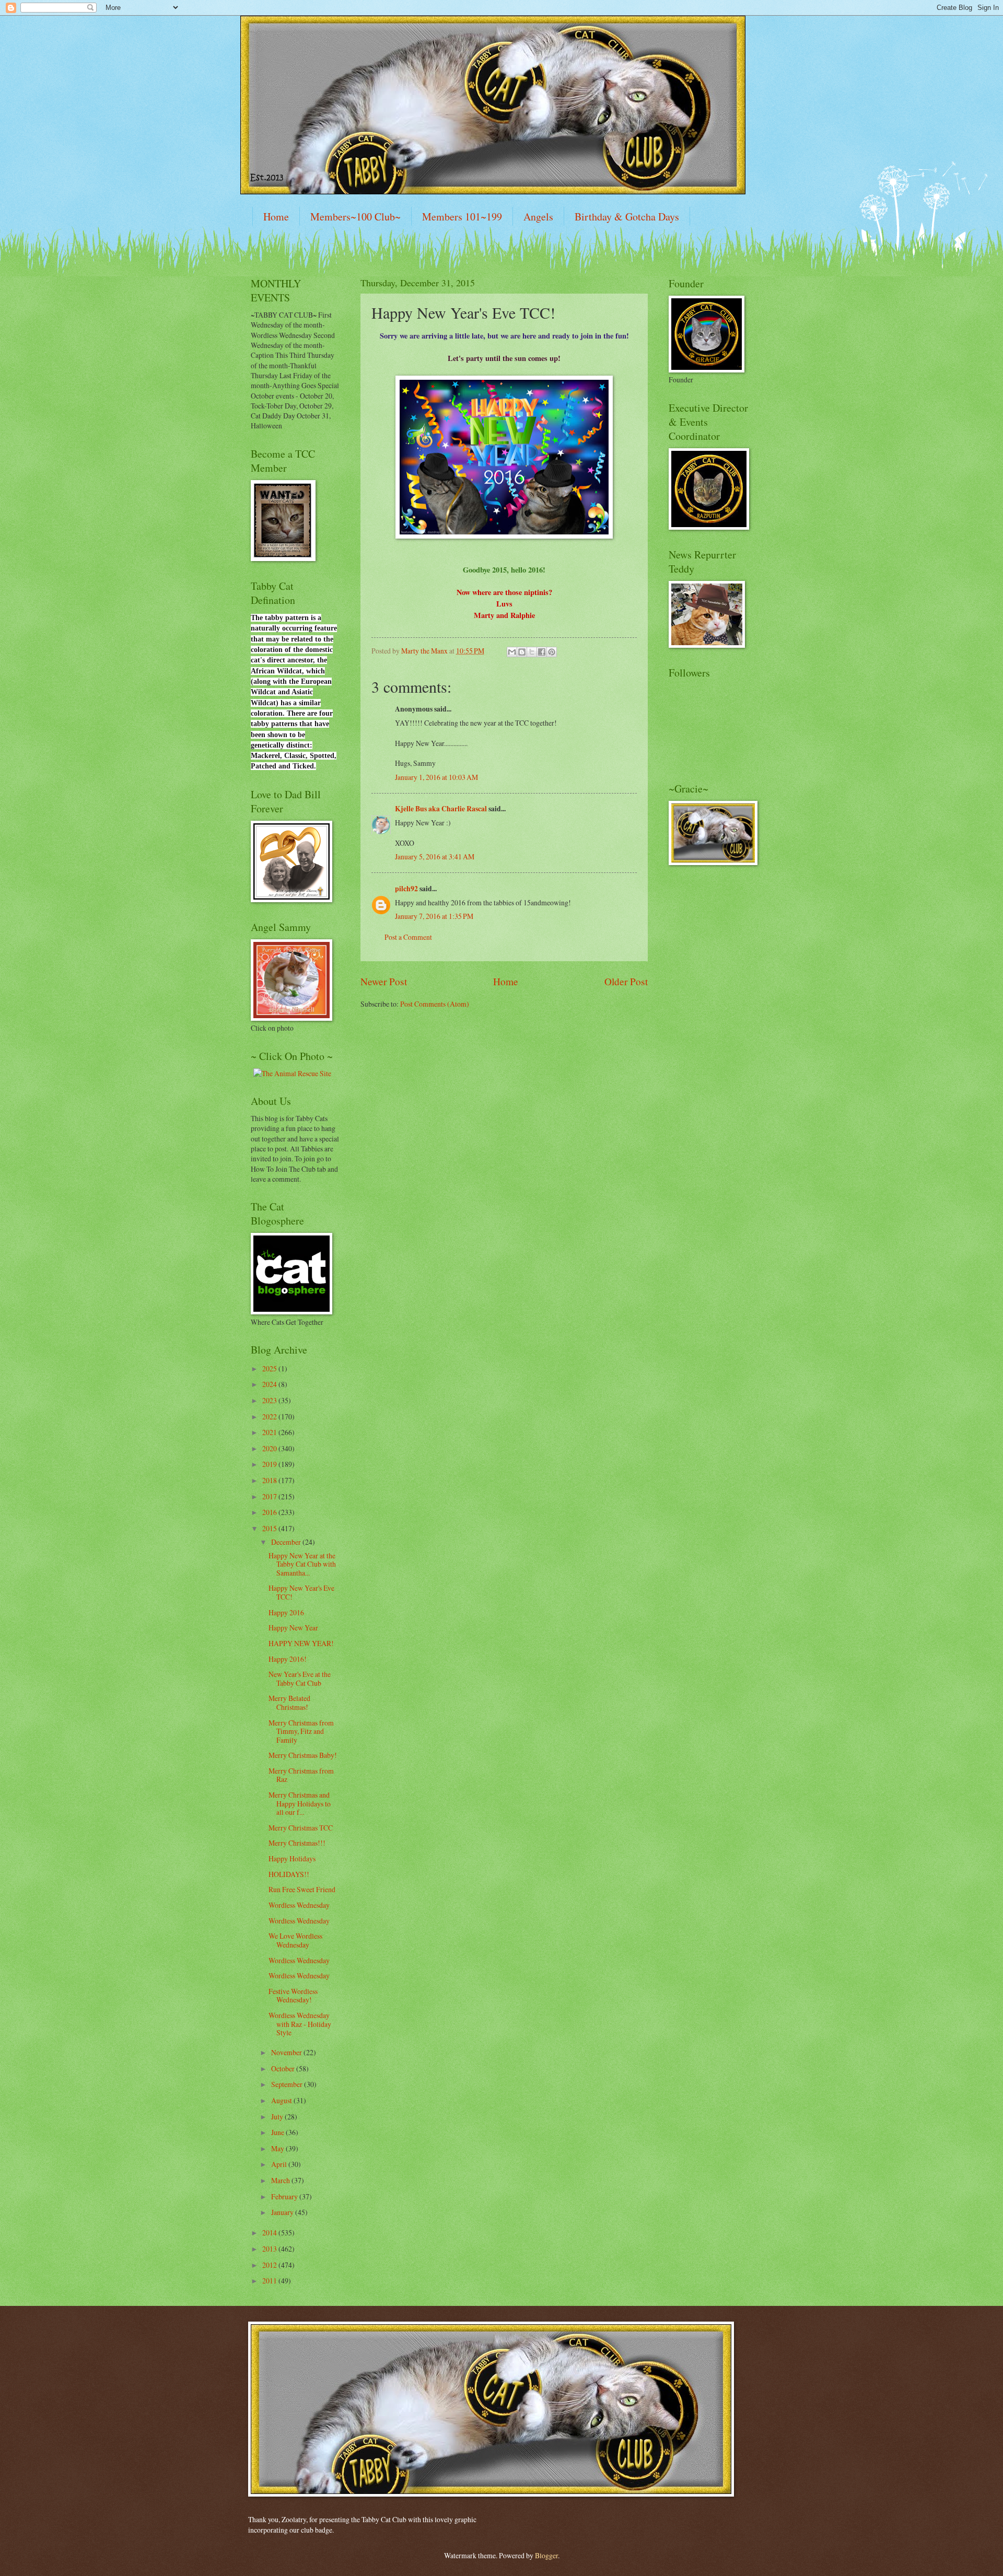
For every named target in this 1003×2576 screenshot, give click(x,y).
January (283, 2212)
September (288, 2084)
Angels (538, 217)
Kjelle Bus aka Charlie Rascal (441, 809)
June (278, 2132)
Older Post (626, 981)
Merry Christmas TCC (301, 1828)
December (287, 1542)
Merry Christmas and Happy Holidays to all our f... (300, 1803)
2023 (270, 1400)
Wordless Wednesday (299, 1905)
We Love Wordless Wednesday (295, 1940)
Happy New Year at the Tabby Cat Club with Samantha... (302, 1564)
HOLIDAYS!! (289, 1874)
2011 (270, 2281)
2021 (270, 1432)
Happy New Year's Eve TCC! (301, 1592)
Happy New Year (293, 1628)
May (278, 2148)
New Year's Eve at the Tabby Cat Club (300, 1679)
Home (276, 217)
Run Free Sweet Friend (302, 1889)
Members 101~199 (462, 217)
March (281, 2180)
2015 (270, 1528)
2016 (270, 1512)
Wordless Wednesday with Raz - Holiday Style (300, 2024)
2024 (270, 1384)
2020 (270, 1448)
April (280, 2164)
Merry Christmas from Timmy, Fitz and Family (301, 1731)
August (282, 2100)
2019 (270, 1464)
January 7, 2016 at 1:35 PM (434, 916)
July (278, 2117)
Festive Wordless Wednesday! (293, 1996)
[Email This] (512, 652)
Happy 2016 (286, 1612)
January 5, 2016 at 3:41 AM (435, 856)
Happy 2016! (288, 1659)
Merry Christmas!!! (297, 1843)
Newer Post (384, 981)
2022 (270, 1417)
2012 (270, 2265)
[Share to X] (532, 652)
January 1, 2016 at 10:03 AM (436, 777)
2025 (270, 1368)
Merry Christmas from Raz (301, 1775)
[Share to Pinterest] (552, 652)
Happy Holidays (292, 1858)
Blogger (546, 2555)
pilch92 (406, 889)
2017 (270, 1496)
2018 (270, 1480)
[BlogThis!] (522, 652)
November (287, 2052)
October (284, 2068)
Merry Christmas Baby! (303, 1755)
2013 (270, 2249)
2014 (270, 2233)
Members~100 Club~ (355, 217)
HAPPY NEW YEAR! (301, 1643)
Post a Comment (408, 937)
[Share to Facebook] (542, 652)
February (285, 2196)
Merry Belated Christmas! (289, 1703)
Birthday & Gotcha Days (627, 217)
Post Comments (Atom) (435, 1004)
